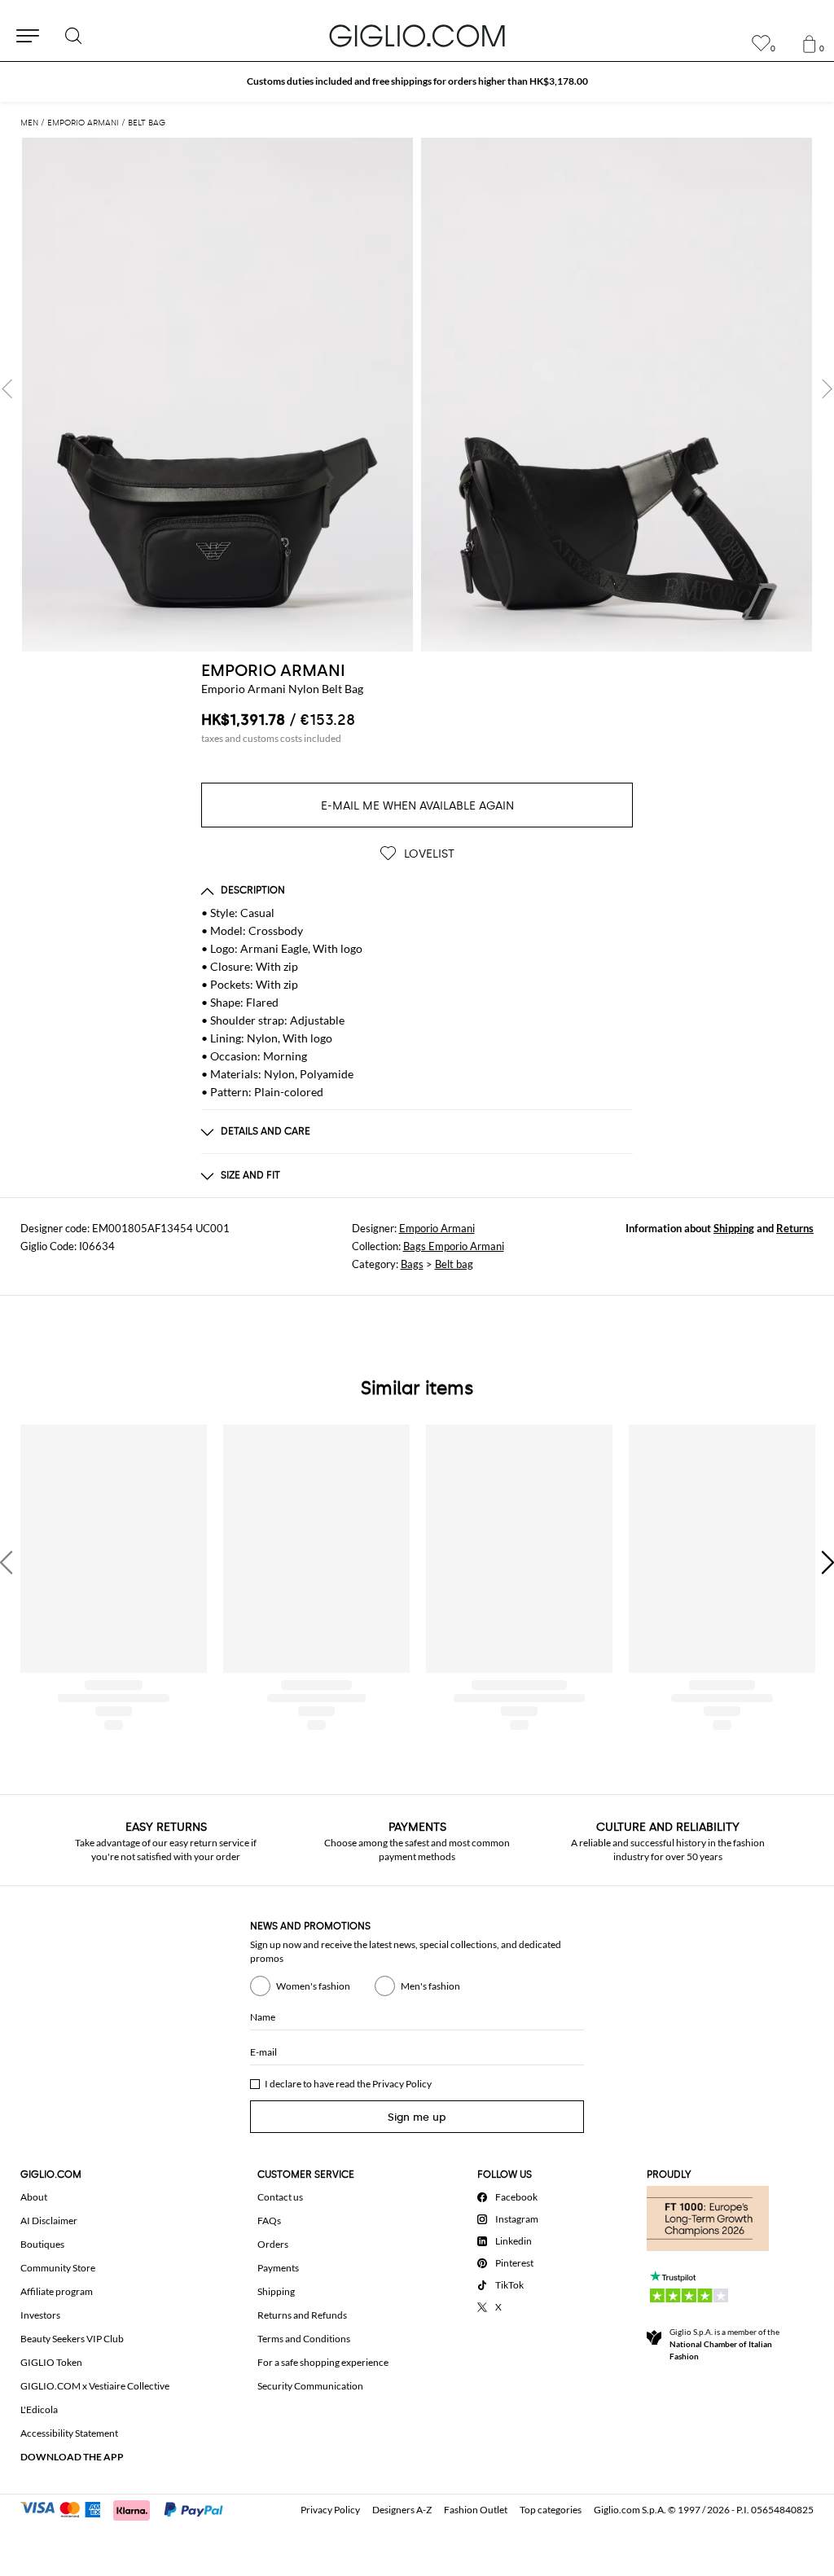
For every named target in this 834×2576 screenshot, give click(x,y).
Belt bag (454, 1264)
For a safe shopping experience (323, 2362)
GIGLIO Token (51, 2362)
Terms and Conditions (304, 2339)
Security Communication (310, 2386)
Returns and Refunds (302, 2315)
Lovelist (428, 854)
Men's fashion (430, 1986)
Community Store (58, 2268)
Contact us (280, 2197)
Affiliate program (57, 2291)
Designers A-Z (402, 2510)
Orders (273, 2244)
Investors (40, 2315)
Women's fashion (313, 1986)
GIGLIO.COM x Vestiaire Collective (95, 2386)
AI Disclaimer (49, 2221)
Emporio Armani (437, 1228)
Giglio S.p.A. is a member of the (724, 2344)
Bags (412, 1264)
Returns (795, 1228)
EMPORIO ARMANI (273, 670)
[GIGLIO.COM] (417, 36)
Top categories (551, 2510)
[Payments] (129, 2508)
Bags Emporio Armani (454, 1246)
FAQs (269, 2221)
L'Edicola (39, 2409)
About (34, 2197)
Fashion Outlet (476, 2510)
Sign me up (417, 2117)
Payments (278, 2268)
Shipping (734, 1228)
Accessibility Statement (69, 2433)
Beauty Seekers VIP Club (72, 2339)
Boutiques (42, 2244)
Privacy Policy (402, 2084)
